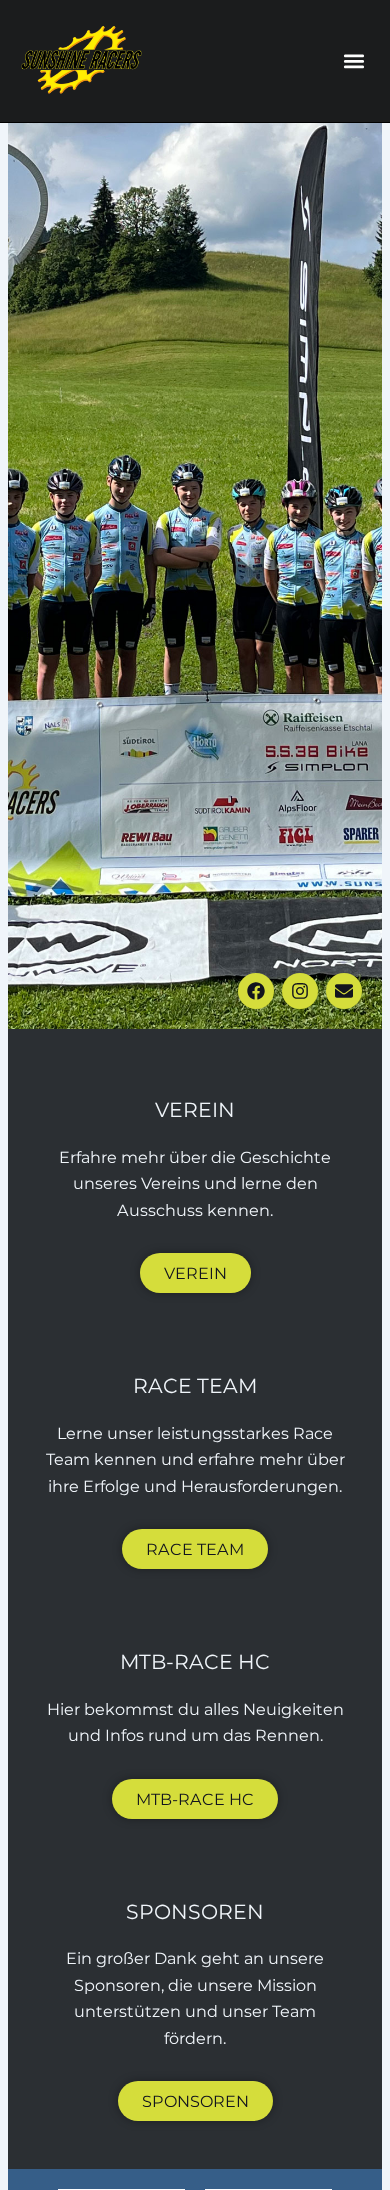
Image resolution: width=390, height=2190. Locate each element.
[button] (353, 60)
